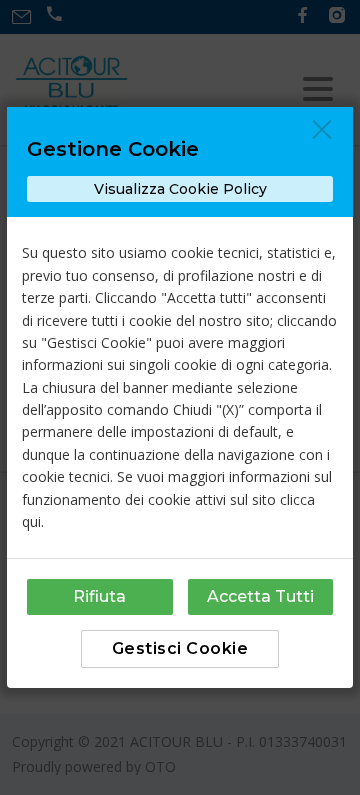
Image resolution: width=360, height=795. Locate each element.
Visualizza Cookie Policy (180, 189)
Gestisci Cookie (180, 648)
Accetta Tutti (260, 596)
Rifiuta (99, 596)
